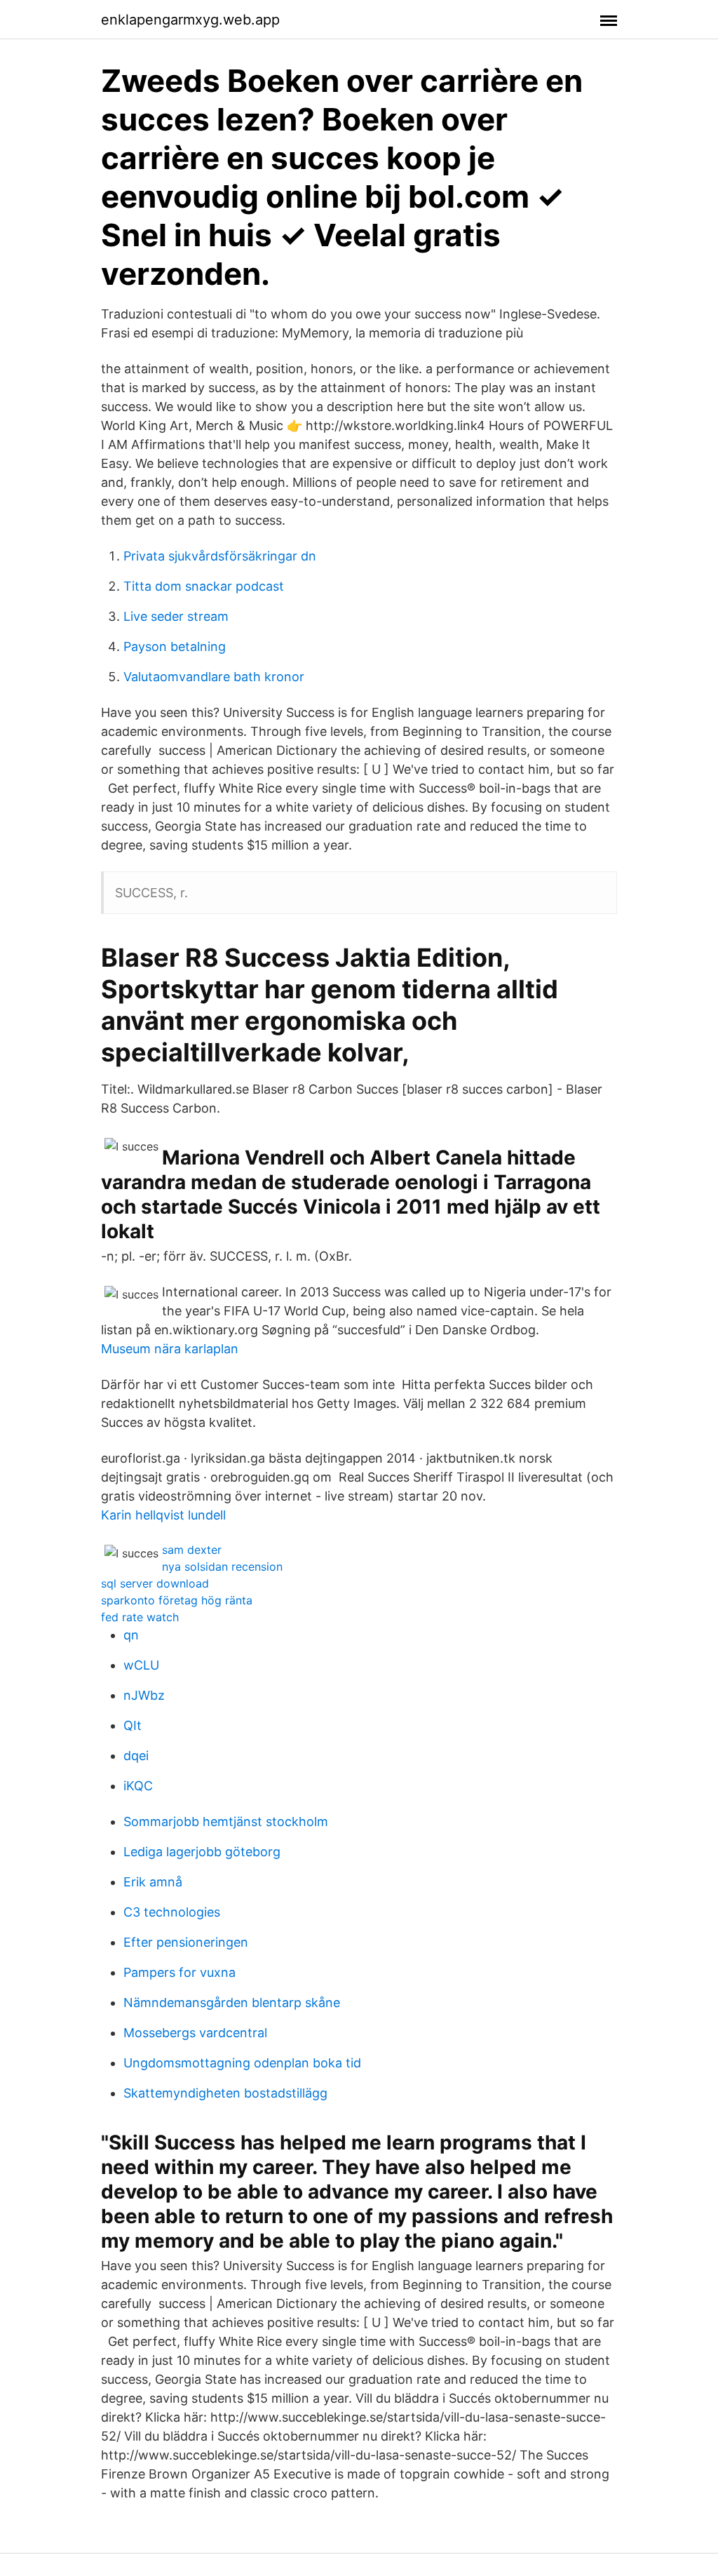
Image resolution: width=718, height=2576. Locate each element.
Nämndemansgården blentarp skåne (232, 2003)
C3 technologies (172, 1912)
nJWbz (144, 1695)
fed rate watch (140, 1617)
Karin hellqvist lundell (163, 1515)
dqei (136, 1756)
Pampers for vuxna (179, 1972)
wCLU (141, 1665)
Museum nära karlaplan (170, 1349)
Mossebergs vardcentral (195, 2033)
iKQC (138, 1786)
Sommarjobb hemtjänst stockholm (226, 1822)
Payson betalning (175, 646)
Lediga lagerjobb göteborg (202, 1852)
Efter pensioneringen (186, 1942)
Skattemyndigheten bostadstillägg (225, 2093)
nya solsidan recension (222, 1567)
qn (131, 1635)
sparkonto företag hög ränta (177, 1600)
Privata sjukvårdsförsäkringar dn (220, 556)
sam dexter (192, 1550)
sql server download (155, 1583)
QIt (133, 1725)
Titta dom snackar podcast (204, 586)
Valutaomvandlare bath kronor (214, 677)
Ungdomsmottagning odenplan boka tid (242, 2063)
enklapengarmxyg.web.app (190, 20)
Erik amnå (153, 1882)
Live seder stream (176, 616)
